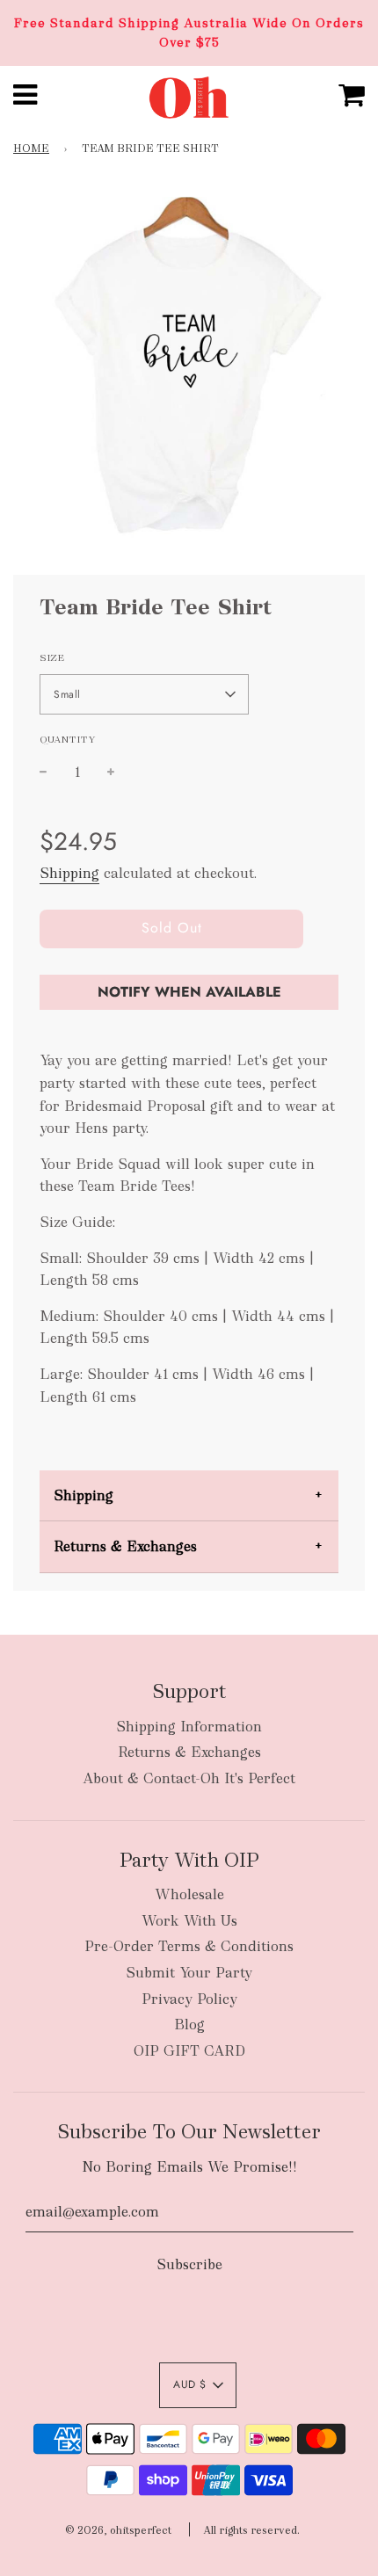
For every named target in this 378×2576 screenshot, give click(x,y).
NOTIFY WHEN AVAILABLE (189, 992)
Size (52, 657)
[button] (144, 694)
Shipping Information (189, 1727)
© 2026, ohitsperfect (118, 2530)
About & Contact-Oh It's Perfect (189, 1778)
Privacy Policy (189, 1999)
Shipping (69, 873)
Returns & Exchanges (125, 1546)
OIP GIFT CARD (189, 2051)
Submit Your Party (189, 1973)
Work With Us (189, 1921)
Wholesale (189, 1894)
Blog (189, 2025)
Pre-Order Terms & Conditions (189, 1946)
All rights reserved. (251, 2530)
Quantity (68, 739)
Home (31, 149)
